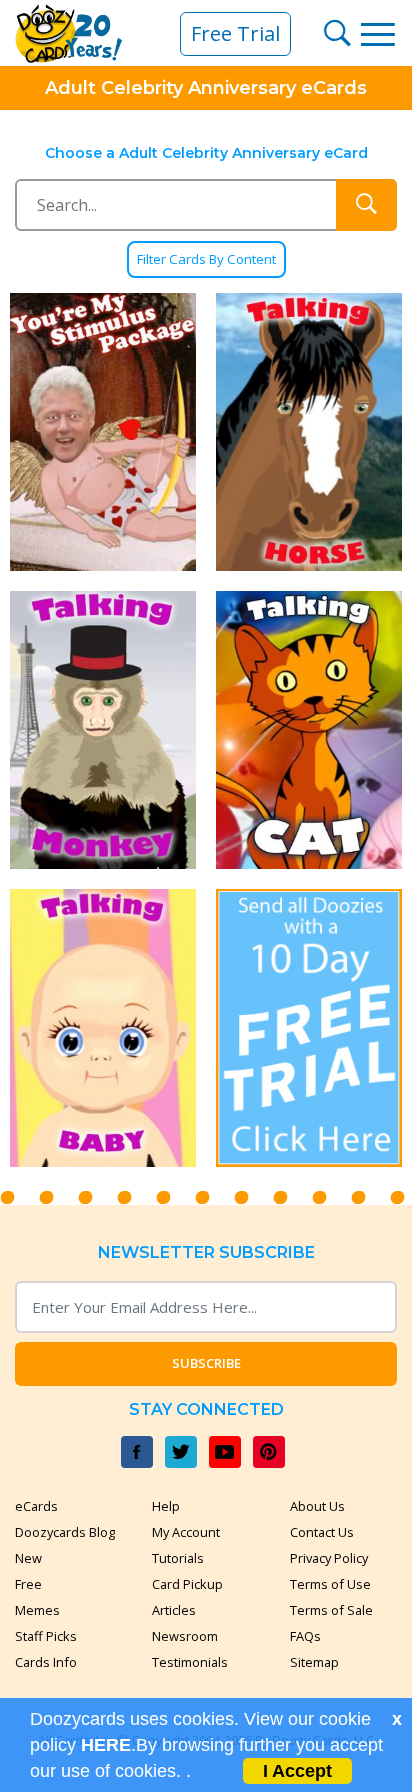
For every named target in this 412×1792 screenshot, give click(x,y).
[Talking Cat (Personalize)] (309, 730)
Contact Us (322, 1532)
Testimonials (190, 1662)
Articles (174, 1610)
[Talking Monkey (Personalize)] (103, 730)
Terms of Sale (331, 1610)
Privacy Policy (329, 1558)
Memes (37, 1610)
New (28, 1558)
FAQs (305, 1636)
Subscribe (206, 1363)
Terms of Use (330, 1584)
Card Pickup (187, 1584)
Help (166, 1506)
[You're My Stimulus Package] (103, 432)
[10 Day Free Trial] (309, 1028)
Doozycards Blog (65, 1532)
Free (28, 1584)
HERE (106, 1745)
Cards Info (46, 1662)
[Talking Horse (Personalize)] (309, 432)
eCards (36, 1506)
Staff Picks (46, 1636)
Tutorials (178, 1558)
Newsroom (185, 1636)
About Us (317, 1506)
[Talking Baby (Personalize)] (103, 1028)
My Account (186, 1532)
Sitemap (314, 1662)
